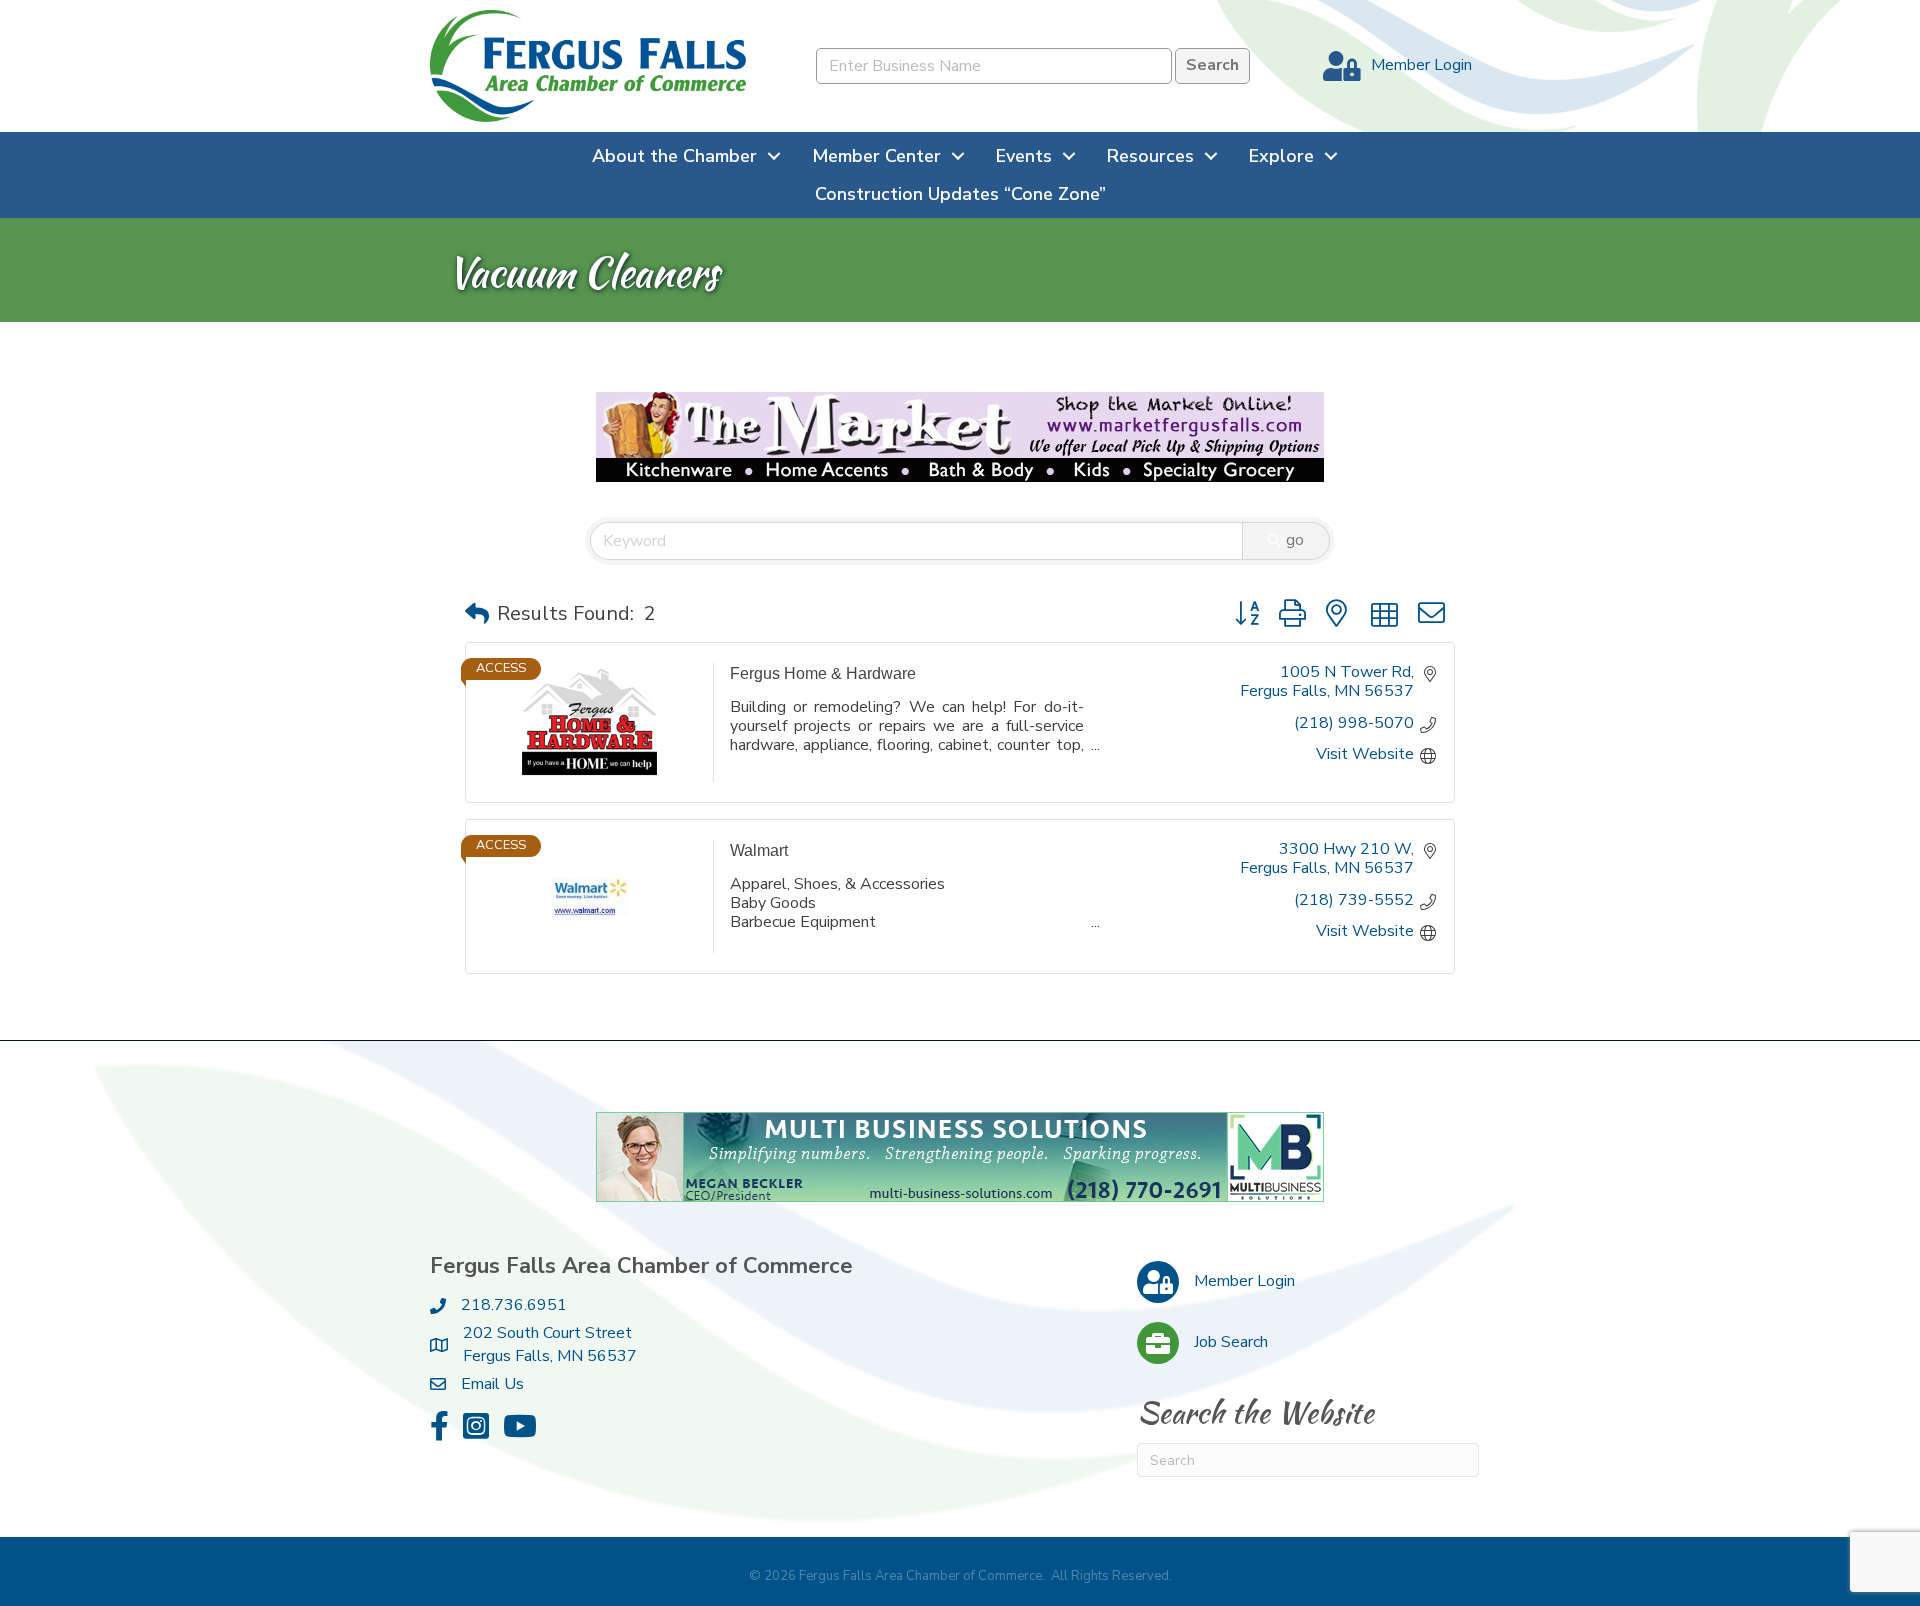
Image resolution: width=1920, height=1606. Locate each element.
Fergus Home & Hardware (823, 673)
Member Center (876, 156)
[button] (477, 614)
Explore (1281, 156)
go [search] (1295, 540)
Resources (1150, 156)
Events (1024, 156)
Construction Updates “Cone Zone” (960, 194)
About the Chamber (674, 156)
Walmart (759, 850)
